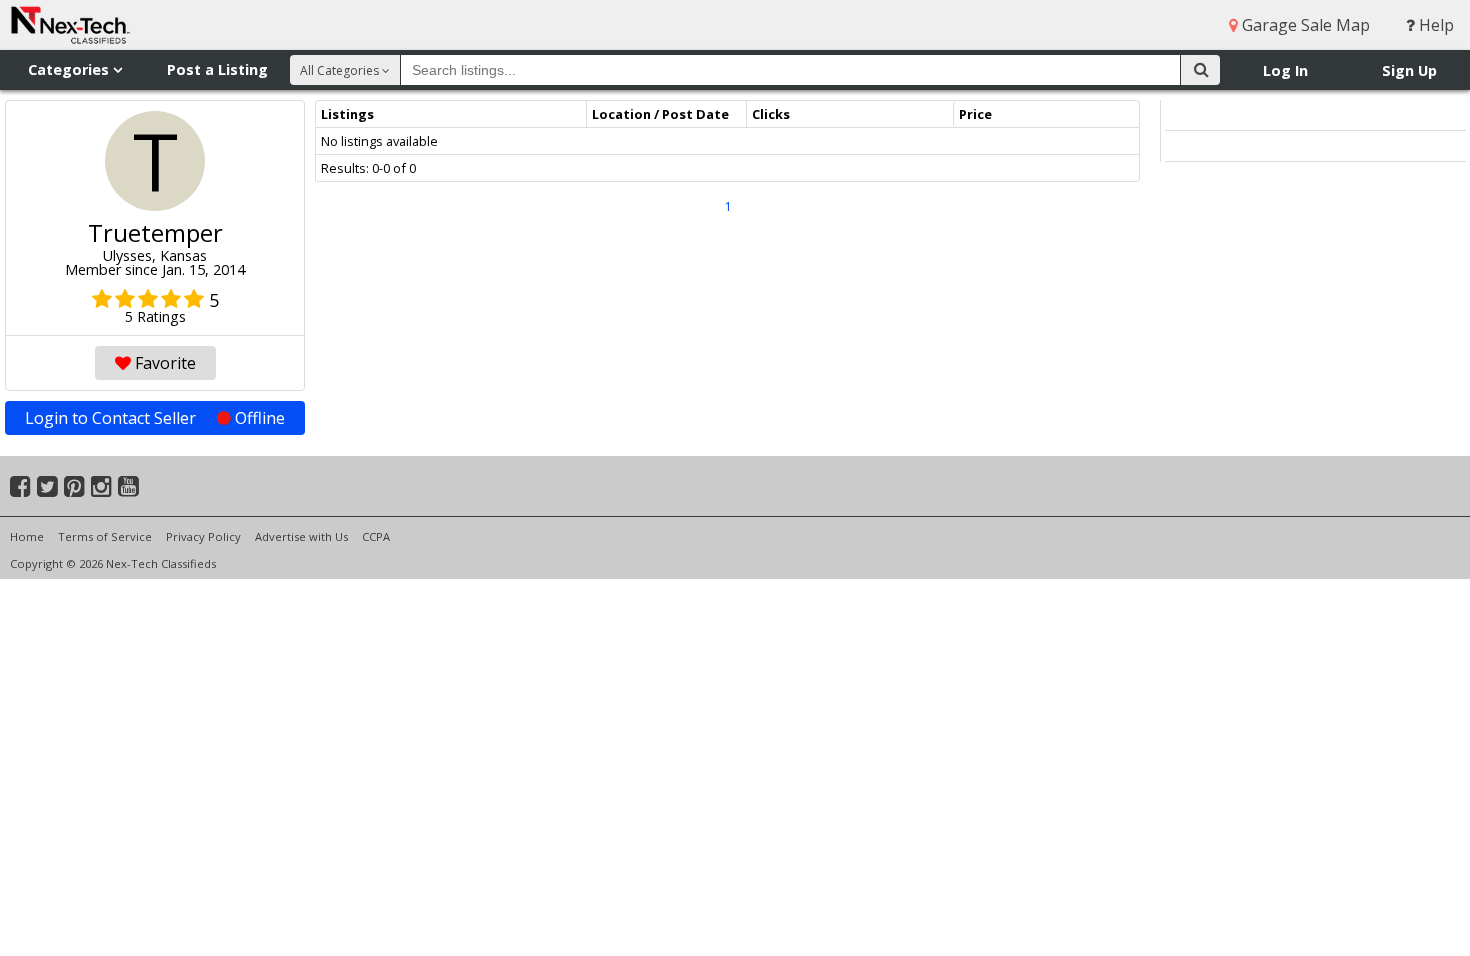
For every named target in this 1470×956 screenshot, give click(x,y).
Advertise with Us (301, 536)
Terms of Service (105, 536)
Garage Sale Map (1304, 25)
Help (1434, 25)
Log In (1285, 70)
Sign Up (1409, 70)
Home (27, 536)
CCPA (376, 536)
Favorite (163, 363)
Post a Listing (217, 69)
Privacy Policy (203, 536)
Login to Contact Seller (155, 418)
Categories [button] (70, 69)
